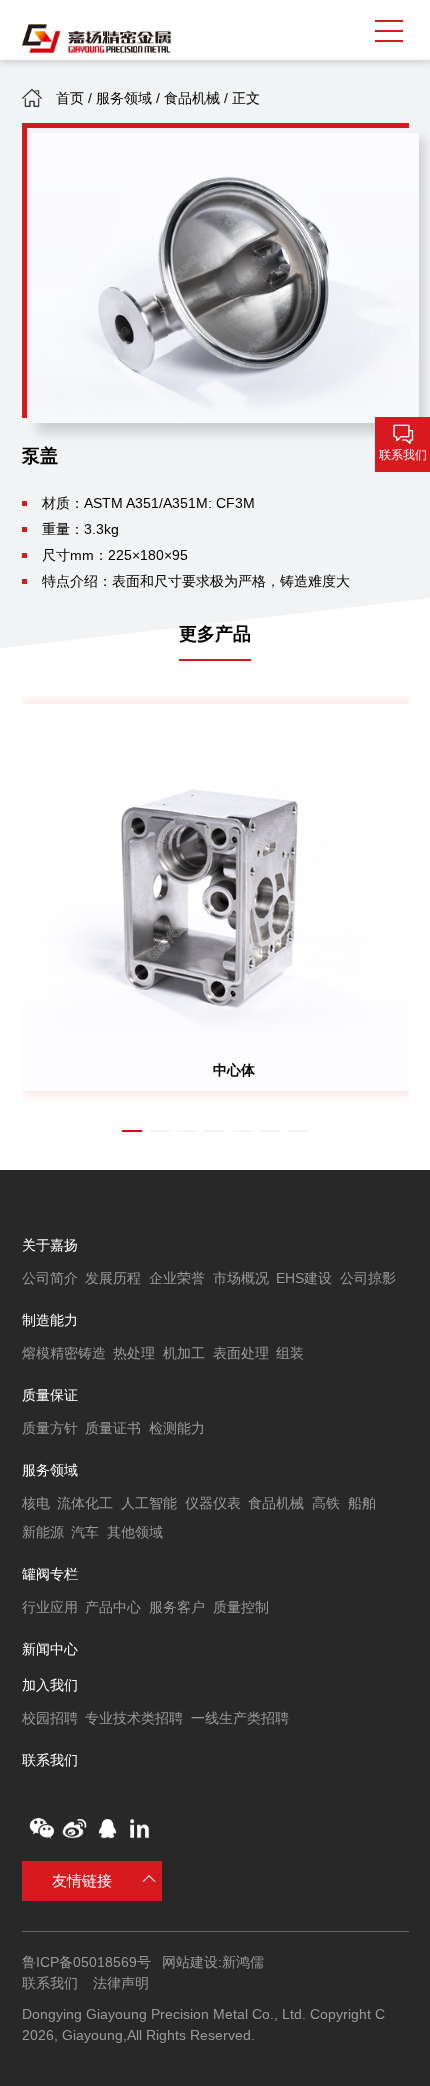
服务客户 (177, 1607)
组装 (290, 1353)
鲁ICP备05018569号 (86, 1962)
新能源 (43, 1532)
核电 (36, 1503)
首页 (70, 98)
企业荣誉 (177, 1278)
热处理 (134, 1353)
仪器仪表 (213, 1503)
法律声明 (121, 1983)
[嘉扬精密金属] (97, 38)
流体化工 (85, 1503)
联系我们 (50, 1760)
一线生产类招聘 (240, 1718)
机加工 (184, 1353)
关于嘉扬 (50, 1245)
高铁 (326, 1503)
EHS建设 (304, 1278)
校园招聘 (50, 1718)
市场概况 (241, 1278)
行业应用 (50, 1607)
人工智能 (149, 1503)
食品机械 (192, 98)
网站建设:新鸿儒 (213, 1962)
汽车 (85, 1532)
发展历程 (113, 1278)
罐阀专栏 (50, 1574)
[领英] (139, 1828)
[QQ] (107, 1828)
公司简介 (50, 1278)
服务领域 (124, 98)
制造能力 (50, 1320)
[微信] (41, 1828)
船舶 (362, 1503)
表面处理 (241, 1353)
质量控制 (241, 1607)
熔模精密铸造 (64, 1353)
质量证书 (113, 1428)
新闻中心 (50, 1649)
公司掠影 (368, 1278)
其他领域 (135, 1532)
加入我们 (50, 1685)
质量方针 (50, 1428)
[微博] (74, 1828)
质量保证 (50, 1395)
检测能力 (177, 1428)
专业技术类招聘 (134, 1718)
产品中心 (113, 1607)
